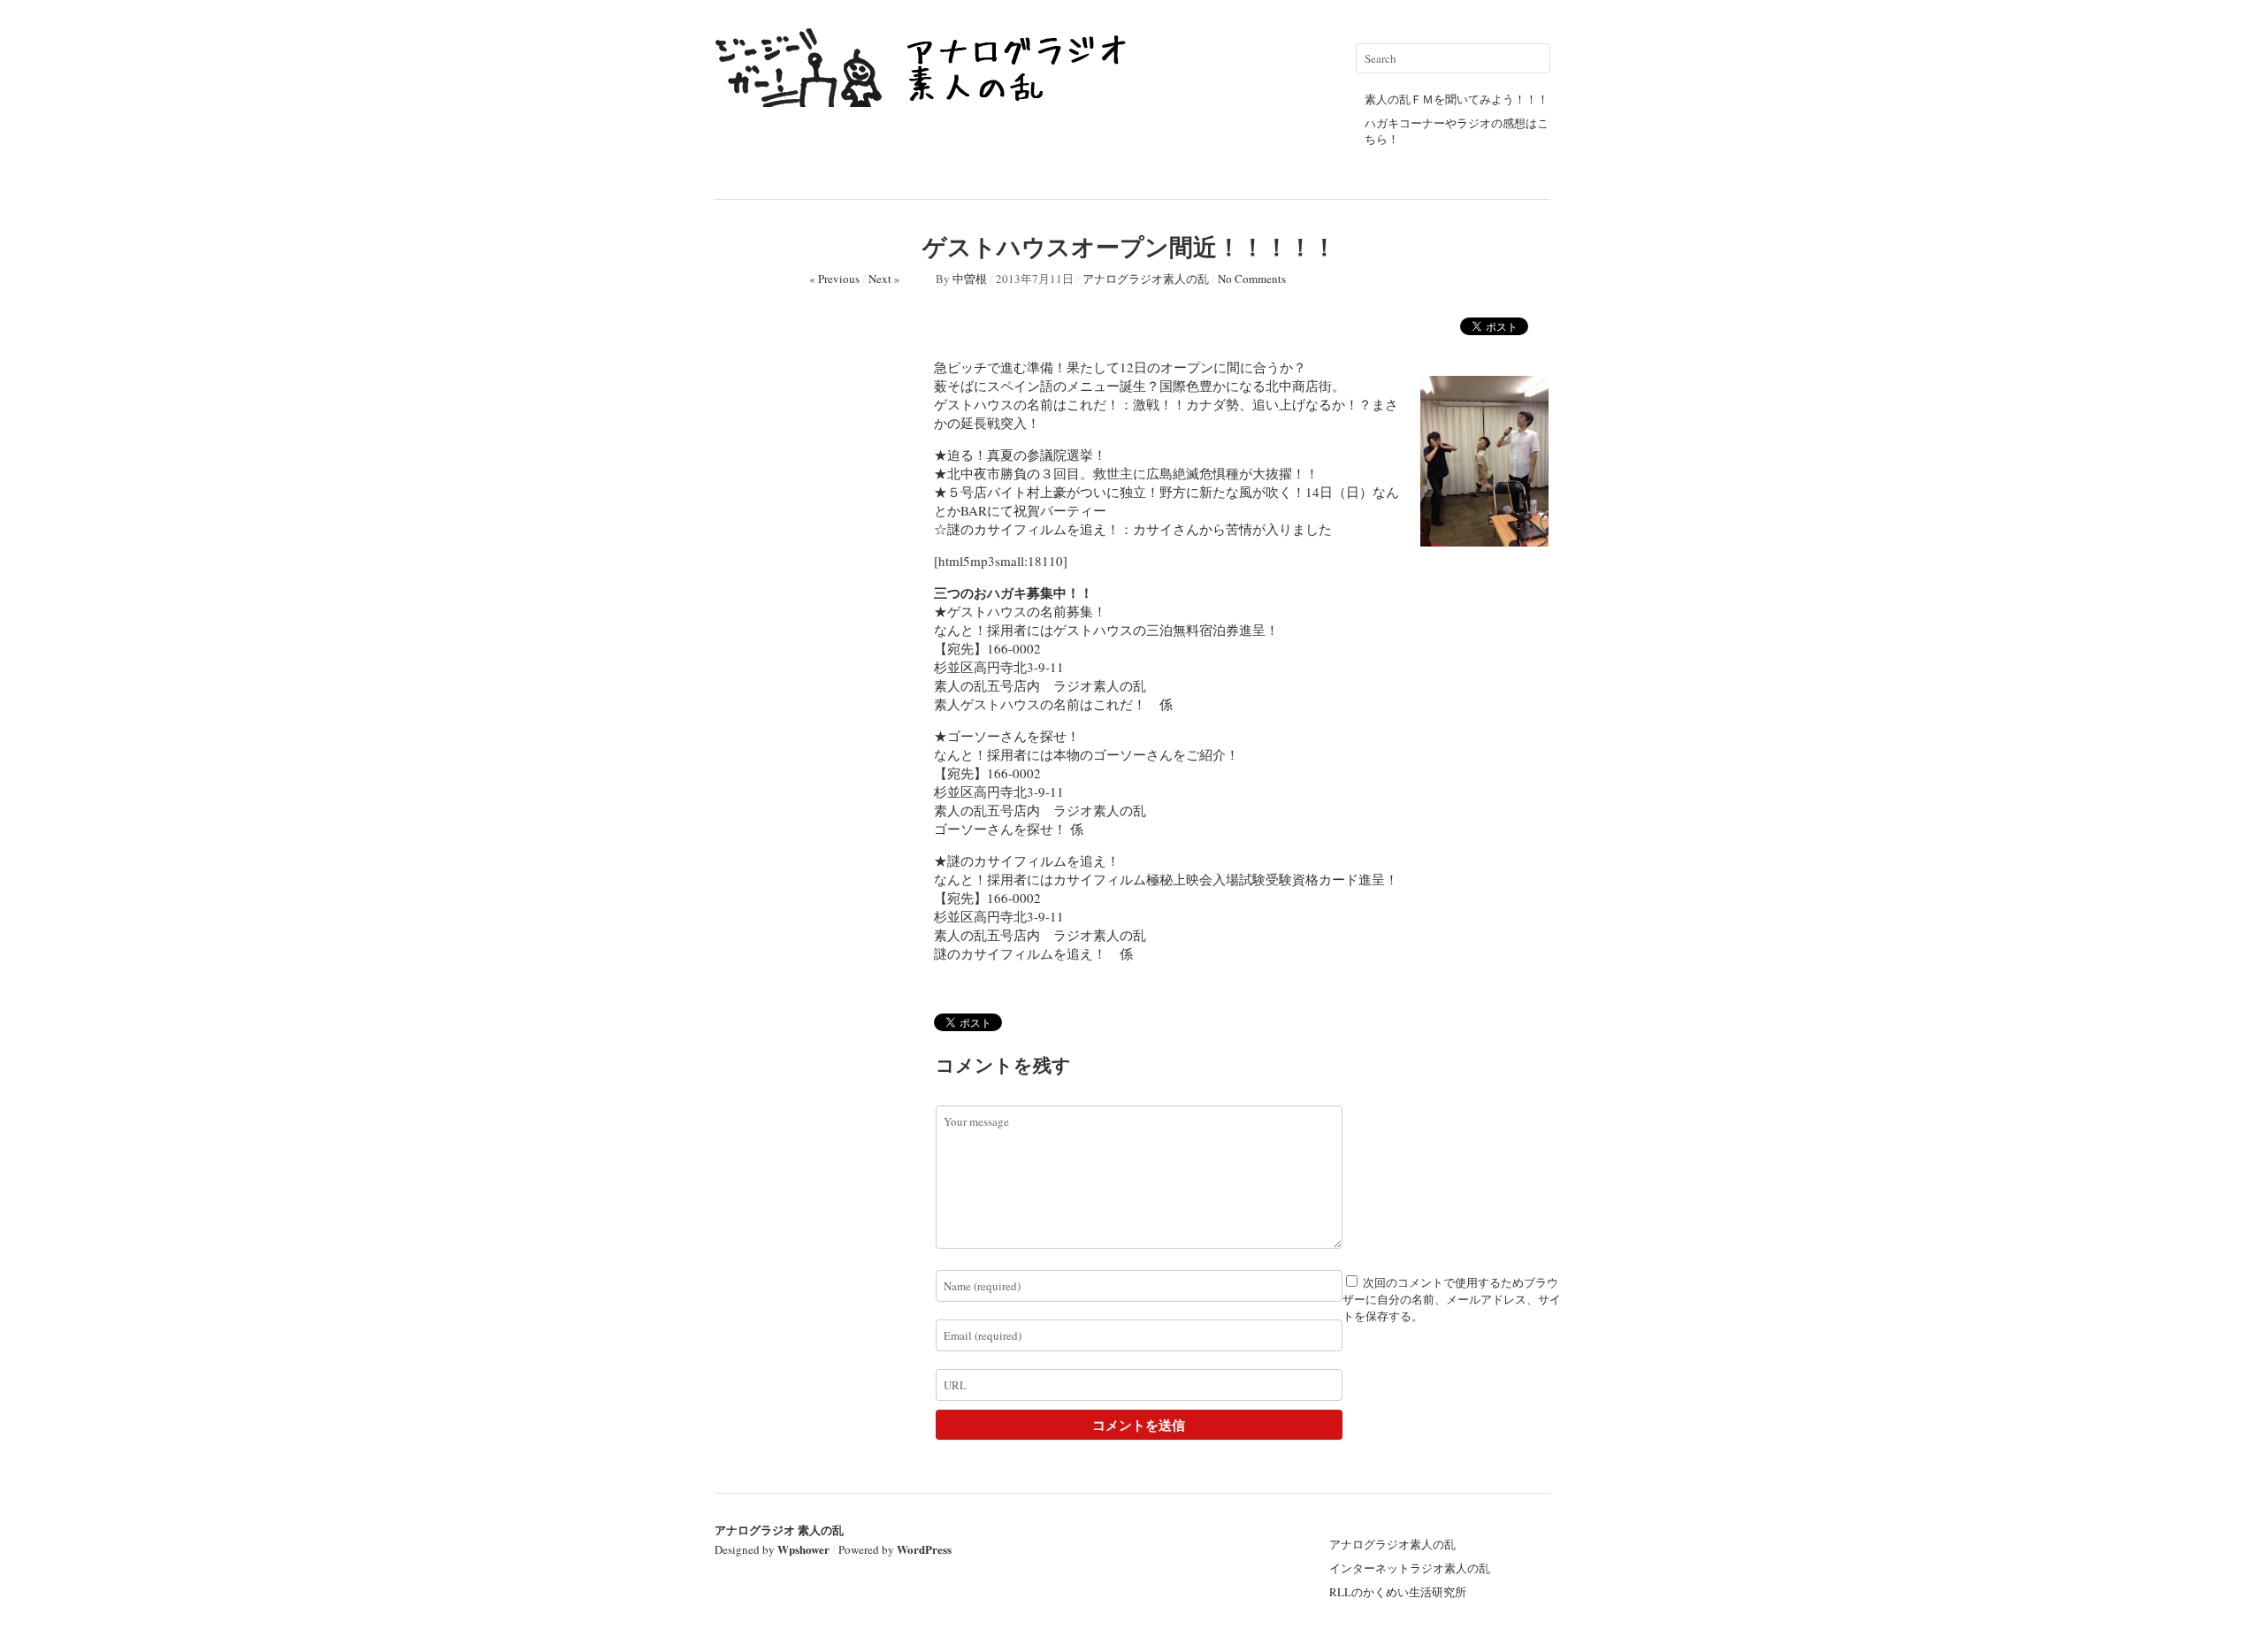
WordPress (924, 1549)
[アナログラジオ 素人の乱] (927, 99)
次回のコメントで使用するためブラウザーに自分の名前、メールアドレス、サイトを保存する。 (1452, 1299)
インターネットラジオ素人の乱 (1410, 1568)
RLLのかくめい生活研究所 (1398, 1592)
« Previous (834, 279)
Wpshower (803, 1549)
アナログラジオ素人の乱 (1146, 279)
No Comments (1252, 279)
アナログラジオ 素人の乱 (779, 1530)
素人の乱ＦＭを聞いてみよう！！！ (1457, 99)
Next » (884, 279)
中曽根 (970, 279)
